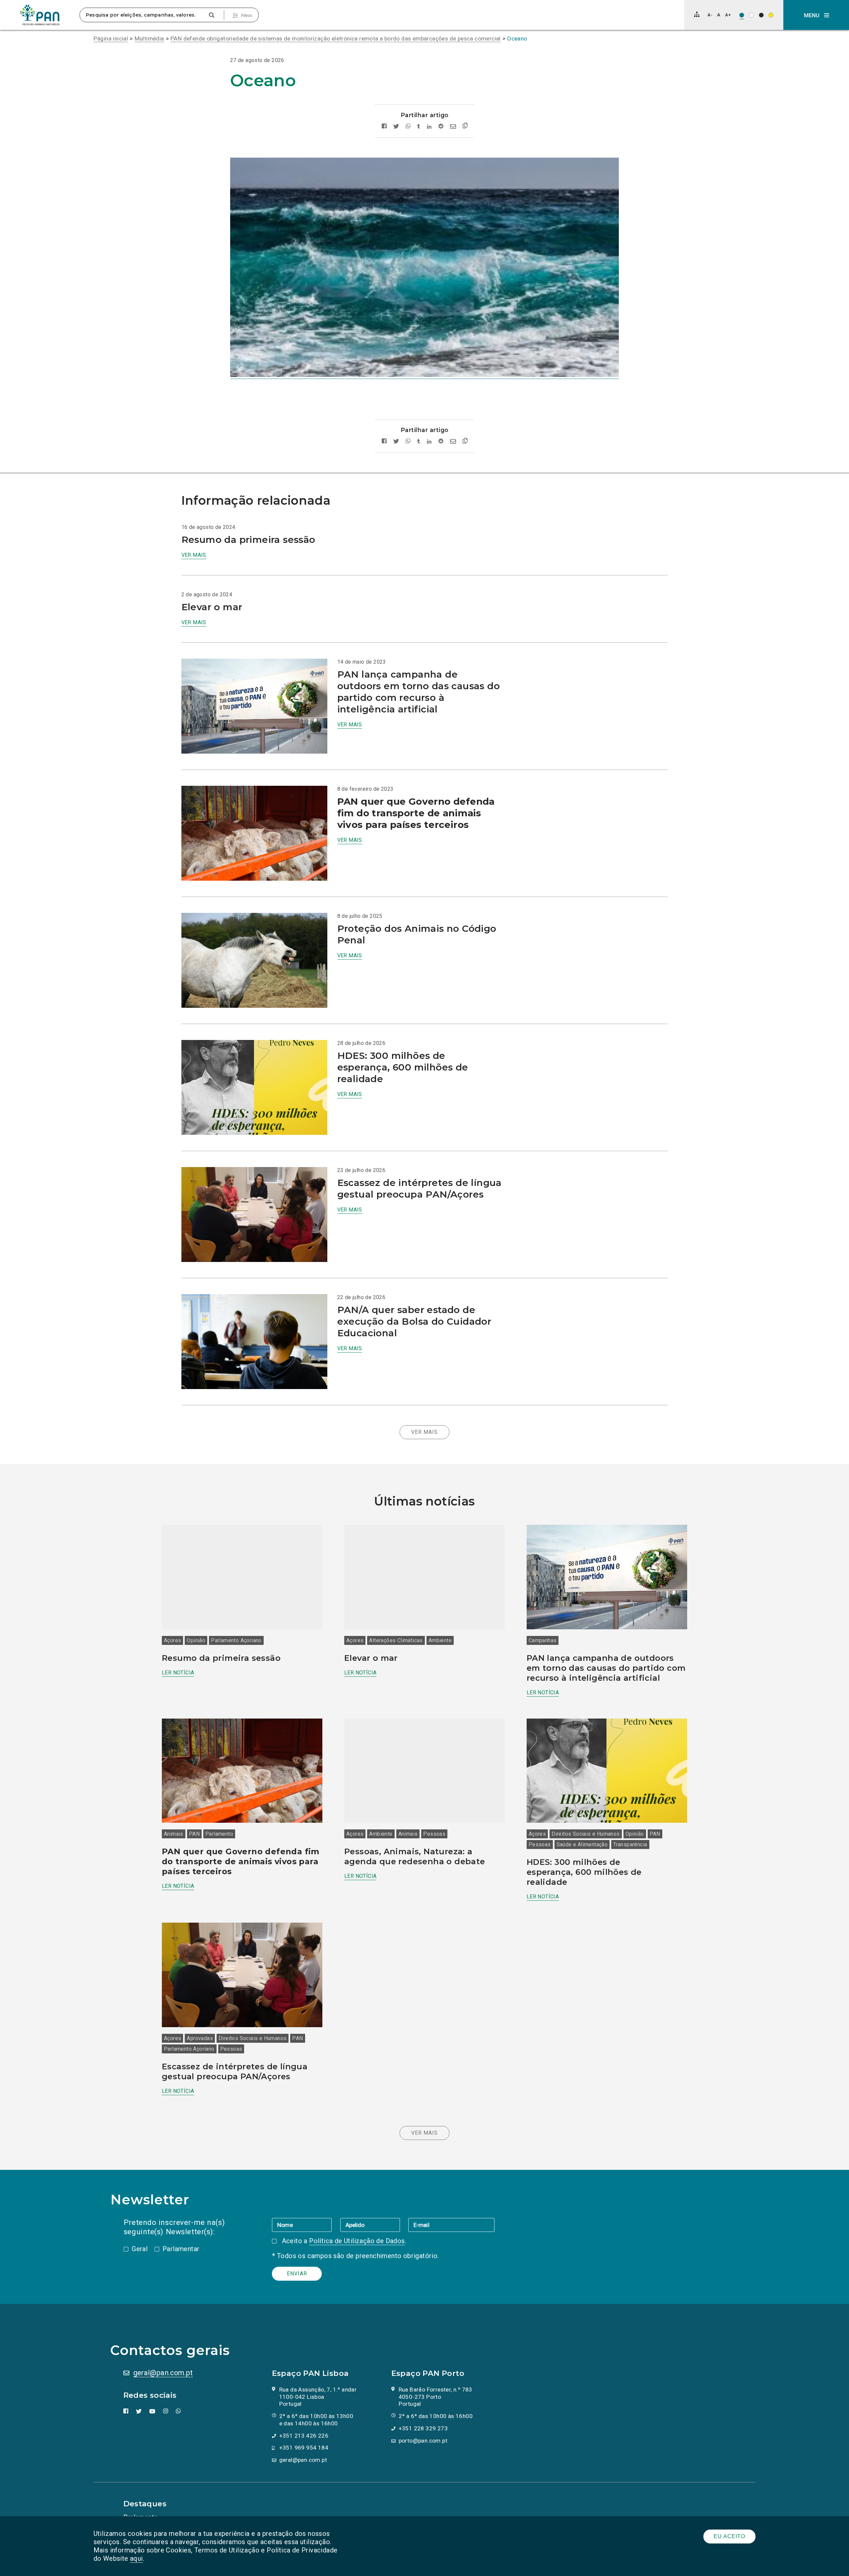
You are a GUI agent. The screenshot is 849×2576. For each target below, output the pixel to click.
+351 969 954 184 (304, 2448)
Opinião (196, 1640)
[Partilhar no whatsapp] (408, 127)
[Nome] (306, 2225)
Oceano (517, 38)
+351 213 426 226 (304, 2436)
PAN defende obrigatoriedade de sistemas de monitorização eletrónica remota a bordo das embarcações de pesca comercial (336, 38)
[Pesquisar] (211, 15)
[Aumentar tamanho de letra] (728, 15)
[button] (816, 15)
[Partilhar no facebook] (384, 127)
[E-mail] (451, 2225)
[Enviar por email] (453, 127)
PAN (194, 1834)
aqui (136, 2558)
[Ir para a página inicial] (40, 15)
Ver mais (194, 555)
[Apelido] (374, 2225)
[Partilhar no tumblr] (419, 127)
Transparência (630, 1844)
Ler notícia (178, 1673)
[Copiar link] (465, 127)
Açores (172, 1640)
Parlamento (219, 1834)
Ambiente (440, 1640)
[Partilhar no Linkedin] (429, 127)
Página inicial (111, 38)
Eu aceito (729, 2536)
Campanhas (543, 1640)
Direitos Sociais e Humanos (586, 1834)
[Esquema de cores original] (742, 15)
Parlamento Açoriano (236, 1640)
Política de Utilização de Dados (357, 2241)
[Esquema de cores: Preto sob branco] (751, 15)
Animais (174, 1834)
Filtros (247, 16)
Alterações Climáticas (396, 1640)
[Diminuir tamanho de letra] (710, 15)
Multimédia (149, 38)
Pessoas (434, 1834)
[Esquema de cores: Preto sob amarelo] (771, 15)
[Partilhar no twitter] (396, 127)
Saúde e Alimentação (582, 1844)
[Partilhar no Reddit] (441, 127)
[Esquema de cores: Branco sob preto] (761, 15)
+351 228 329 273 (423, 2428)
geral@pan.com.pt (163, 2373)
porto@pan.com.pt (423, 2441)
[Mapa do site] (697, 14)
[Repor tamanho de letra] (718, 15)
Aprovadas (200, 2038)
